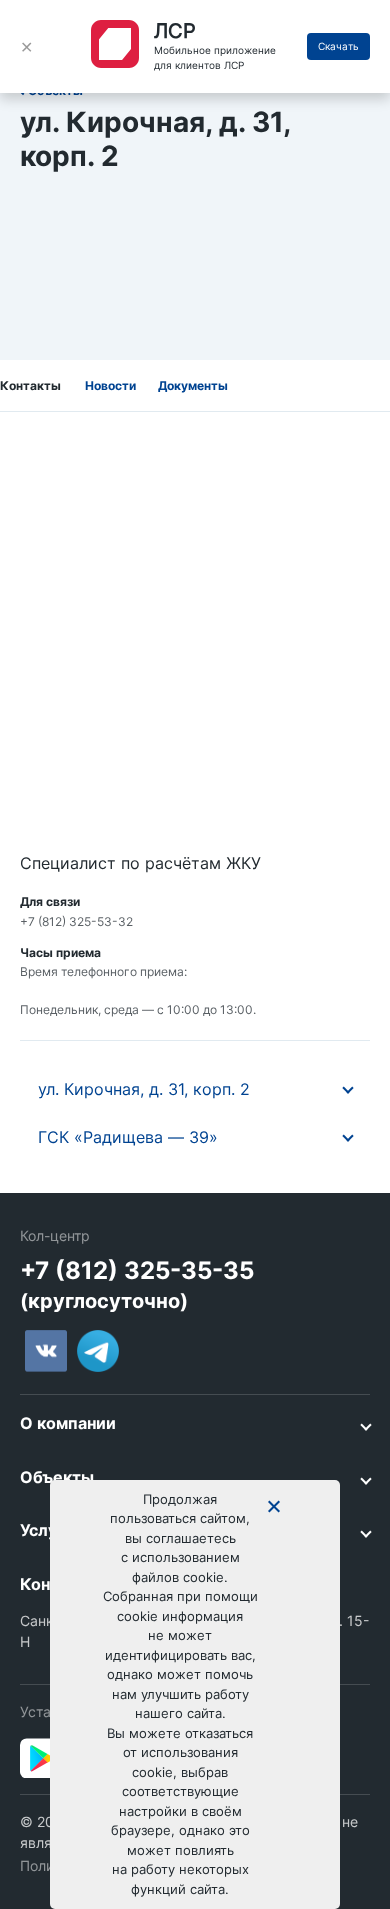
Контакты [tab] (30, 385)
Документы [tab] (193, 385)
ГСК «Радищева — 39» (128, 1137)
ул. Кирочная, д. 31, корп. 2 (144, 1089)
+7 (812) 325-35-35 (137, 1270)
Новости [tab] (110, 385)
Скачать (338, 46)
